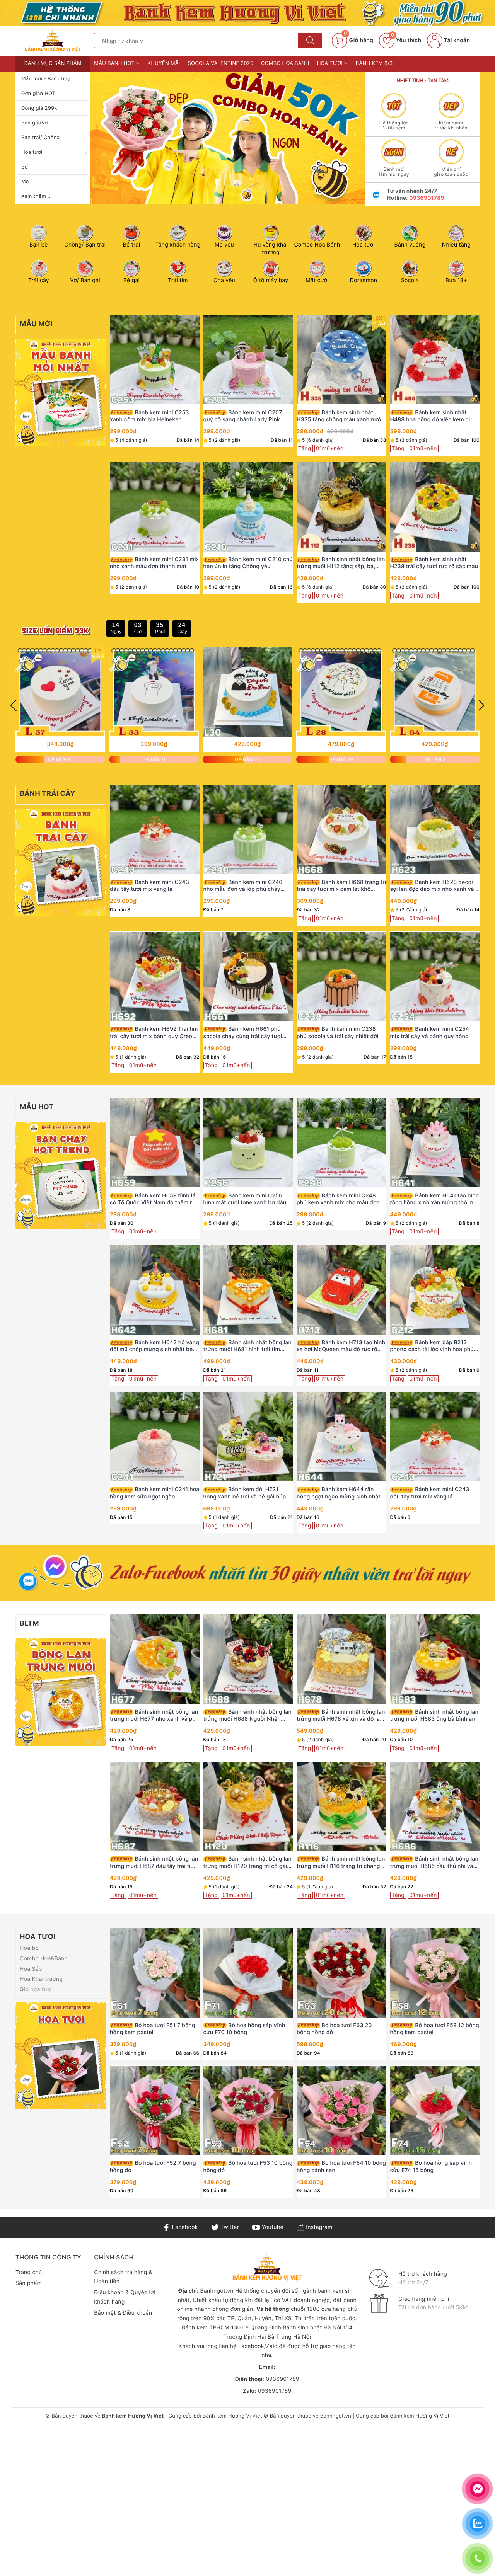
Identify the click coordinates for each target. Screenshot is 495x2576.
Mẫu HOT (37, 1107)
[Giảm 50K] (228, 138)
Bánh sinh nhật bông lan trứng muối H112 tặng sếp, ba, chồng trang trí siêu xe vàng (341, 563)
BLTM (29, 1623)
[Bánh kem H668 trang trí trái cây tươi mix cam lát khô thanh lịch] (341, 829)
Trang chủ (29, 2272)
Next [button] (481, 705)
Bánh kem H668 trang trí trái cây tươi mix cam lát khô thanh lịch (341, 886)
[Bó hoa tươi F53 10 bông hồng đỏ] (248, 2110)
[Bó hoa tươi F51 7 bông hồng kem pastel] (155, 1973)
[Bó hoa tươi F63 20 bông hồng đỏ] (341, 1973)
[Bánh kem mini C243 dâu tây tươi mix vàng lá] (155, 829)
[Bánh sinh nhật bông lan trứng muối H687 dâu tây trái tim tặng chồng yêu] (155, 1806)
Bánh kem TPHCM (206, 2328)
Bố (25, 167)
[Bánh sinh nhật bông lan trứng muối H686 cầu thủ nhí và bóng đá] (435, 1806)
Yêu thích (406, 40)
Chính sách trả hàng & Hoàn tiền (123, 2277)
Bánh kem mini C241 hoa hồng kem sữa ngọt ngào (154, 1493)
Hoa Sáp (31, 1969)
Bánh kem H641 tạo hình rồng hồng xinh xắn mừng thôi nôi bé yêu (435, 1199)
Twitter (229, 2227)
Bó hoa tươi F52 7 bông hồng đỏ (153, 2167)
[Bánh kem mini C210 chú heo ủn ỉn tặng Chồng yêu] (248, 507)
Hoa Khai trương (41, 1979)
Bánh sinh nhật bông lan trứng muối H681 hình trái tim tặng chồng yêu (247, 1346)
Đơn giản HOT (38, 94)
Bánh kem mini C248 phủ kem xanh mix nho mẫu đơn (338, 1199)
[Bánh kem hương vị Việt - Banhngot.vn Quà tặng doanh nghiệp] (53, 40)
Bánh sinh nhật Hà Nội (313, 2328)
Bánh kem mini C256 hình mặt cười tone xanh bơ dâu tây (245, 1199)
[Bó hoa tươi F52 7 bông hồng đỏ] (155, 2110)
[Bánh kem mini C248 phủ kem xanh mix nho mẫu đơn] (341, 1143)
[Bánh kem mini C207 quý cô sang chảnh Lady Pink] (248, 360)
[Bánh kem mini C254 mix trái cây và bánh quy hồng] (435, 976)
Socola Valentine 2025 (221, 63)
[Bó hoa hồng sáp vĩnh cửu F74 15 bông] (435, 2110)
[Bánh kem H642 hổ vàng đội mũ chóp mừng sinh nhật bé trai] (155, 1290)
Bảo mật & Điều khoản (123, 2313)
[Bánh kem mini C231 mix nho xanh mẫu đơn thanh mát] (155, 507)
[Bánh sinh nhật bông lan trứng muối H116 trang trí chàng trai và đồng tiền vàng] (341, 1806)
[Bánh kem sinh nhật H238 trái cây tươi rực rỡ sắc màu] (435, 507)
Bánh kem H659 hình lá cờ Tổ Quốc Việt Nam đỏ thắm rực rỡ (154, 1199)
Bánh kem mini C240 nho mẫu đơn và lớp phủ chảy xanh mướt (243, 886)
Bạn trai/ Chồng (41, 138)
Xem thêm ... (37, 196)
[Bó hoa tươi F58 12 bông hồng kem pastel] (435, 1973)
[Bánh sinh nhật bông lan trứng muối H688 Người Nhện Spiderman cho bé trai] (248, 1659)
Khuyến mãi (164, 63)
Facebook (184, 2227)
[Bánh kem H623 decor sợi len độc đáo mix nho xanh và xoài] (435, 829)
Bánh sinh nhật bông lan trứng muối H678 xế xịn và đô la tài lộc (341, 1716)
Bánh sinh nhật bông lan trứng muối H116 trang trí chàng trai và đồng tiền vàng (341, 1863)
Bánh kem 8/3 (374, 63)
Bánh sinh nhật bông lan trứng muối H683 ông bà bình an (434, 1715)
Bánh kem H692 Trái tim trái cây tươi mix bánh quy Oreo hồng (154, 1033)
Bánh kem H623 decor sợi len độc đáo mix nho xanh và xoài (432, 886)
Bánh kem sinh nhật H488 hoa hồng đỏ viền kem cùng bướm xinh (434, 416)
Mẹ (25, 182)
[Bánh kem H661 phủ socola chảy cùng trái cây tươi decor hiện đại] (248, 976)
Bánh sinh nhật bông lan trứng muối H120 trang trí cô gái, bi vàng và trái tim (247, 1863)
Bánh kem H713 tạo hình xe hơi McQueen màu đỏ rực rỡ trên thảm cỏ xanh (341, 1346)
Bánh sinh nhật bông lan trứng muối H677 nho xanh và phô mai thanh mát (154, 1716)
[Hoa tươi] (61, 2056)
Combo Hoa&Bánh (44, 1959)
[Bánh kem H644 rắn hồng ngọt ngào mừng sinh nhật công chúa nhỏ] (341, 1437)
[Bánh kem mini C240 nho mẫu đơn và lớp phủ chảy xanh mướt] (248, 829)
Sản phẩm (29, 2283)
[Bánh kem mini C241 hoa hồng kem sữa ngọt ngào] (155, 1437)
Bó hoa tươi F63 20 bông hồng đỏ (334, 2029)
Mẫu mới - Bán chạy (46, 79)
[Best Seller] (61, 1175)
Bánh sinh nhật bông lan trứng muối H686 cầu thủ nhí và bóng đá (434, 1863)
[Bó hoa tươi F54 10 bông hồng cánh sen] (341, 2110)
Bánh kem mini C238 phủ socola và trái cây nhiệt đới (338, 1033)
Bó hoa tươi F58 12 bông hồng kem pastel (435, 2029)
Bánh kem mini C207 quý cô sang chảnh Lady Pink (243, 416)
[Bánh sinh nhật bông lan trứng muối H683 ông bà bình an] (435, 1659)
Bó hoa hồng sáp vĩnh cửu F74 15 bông (431, 2167)
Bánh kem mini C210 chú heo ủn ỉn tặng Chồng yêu (248, 563)
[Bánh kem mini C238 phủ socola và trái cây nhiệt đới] (341, 976)
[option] (228, 138)
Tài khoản (456, 40)
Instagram (318, 2227)
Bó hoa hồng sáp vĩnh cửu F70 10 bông (244, 2029)
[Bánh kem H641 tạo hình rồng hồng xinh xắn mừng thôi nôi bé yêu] (435, 1143)
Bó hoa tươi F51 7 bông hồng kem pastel (153, 2029)
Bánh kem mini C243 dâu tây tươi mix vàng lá (149, 886)
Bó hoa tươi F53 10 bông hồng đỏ (248, 2167)
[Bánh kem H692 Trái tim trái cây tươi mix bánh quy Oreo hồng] (155, 976)
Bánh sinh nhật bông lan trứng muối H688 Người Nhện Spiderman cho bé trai (247, 1716)
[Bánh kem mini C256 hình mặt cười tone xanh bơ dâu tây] (248, 1143)
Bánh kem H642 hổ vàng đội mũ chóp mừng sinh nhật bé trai (154, 1346)
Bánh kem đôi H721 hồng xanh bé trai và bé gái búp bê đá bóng (245, 1493)
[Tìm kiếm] (310, 41)
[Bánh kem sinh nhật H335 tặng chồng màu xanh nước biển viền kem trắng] (341, 360)
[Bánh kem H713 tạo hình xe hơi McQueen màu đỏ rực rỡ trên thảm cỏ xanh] (341, 1290)
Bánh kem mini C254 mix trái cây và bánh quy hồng (430, 1033)
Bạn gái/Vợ (34, 123)
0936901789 (427, 198)
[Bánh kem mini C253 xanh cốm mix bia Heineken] (155, 360)
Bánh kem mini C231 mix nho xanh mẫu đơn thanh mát (154, 563)
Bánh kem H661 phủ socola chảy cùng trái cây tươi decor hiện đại (243, 1033)
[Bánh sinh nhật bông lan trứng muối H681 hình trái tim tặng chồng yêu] (248, 1290)
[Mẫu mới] (61, 392)
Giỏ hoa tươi (36, 1989)
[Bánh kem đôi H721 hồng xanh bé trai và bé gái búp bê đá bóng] (248, 1437)
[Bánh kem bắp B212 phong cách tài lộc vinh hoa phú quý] (435, 1290)
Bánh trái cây (48, 794)
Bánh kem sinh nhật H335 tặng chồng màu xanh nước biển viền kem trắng (341, 416)
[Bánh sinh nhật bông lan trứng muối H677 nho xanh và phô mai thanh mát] (155, 1659)
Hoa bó (29, 1948)
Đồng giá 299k (39, 108)
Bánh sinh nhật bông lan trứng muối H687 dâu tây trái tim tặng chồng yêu (154, 1863)
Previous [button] (14, 705)
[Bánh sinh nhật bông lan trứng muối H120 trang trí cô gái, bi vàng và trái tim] (248, 1806)
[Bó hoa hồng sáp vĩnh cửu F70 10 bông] (248, 1973)
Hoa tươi (32, 152)
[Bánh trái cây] (61, 862)
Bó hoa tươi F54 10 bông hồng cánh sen (341, 2167)
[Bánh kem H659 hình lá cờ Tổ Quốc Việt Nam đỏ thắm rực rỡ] (155, 1143)
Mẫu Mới (36, 324)
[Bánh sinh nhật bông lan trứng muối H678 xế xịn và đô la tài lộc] (341, 1659)
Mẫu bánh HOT (115, 63)
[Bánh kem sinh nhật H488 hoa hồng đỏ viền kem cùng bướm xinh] (435, 360)
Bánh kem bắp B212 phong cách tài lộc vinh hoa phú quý (432, 1346)
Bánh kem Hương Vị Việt (232, 2416)
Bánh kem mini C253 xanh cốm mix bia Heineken (149, 416)
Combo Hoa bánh (285, 63)
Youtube (272, 2227)
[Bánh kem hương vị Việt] (247, 13)
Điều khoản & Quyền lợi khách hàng (125, 2297)
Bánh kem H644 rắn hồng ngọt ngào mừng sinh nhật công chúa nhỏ (339, 1493)
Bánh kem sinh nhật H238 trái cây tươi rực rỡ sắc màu (434, 563)
